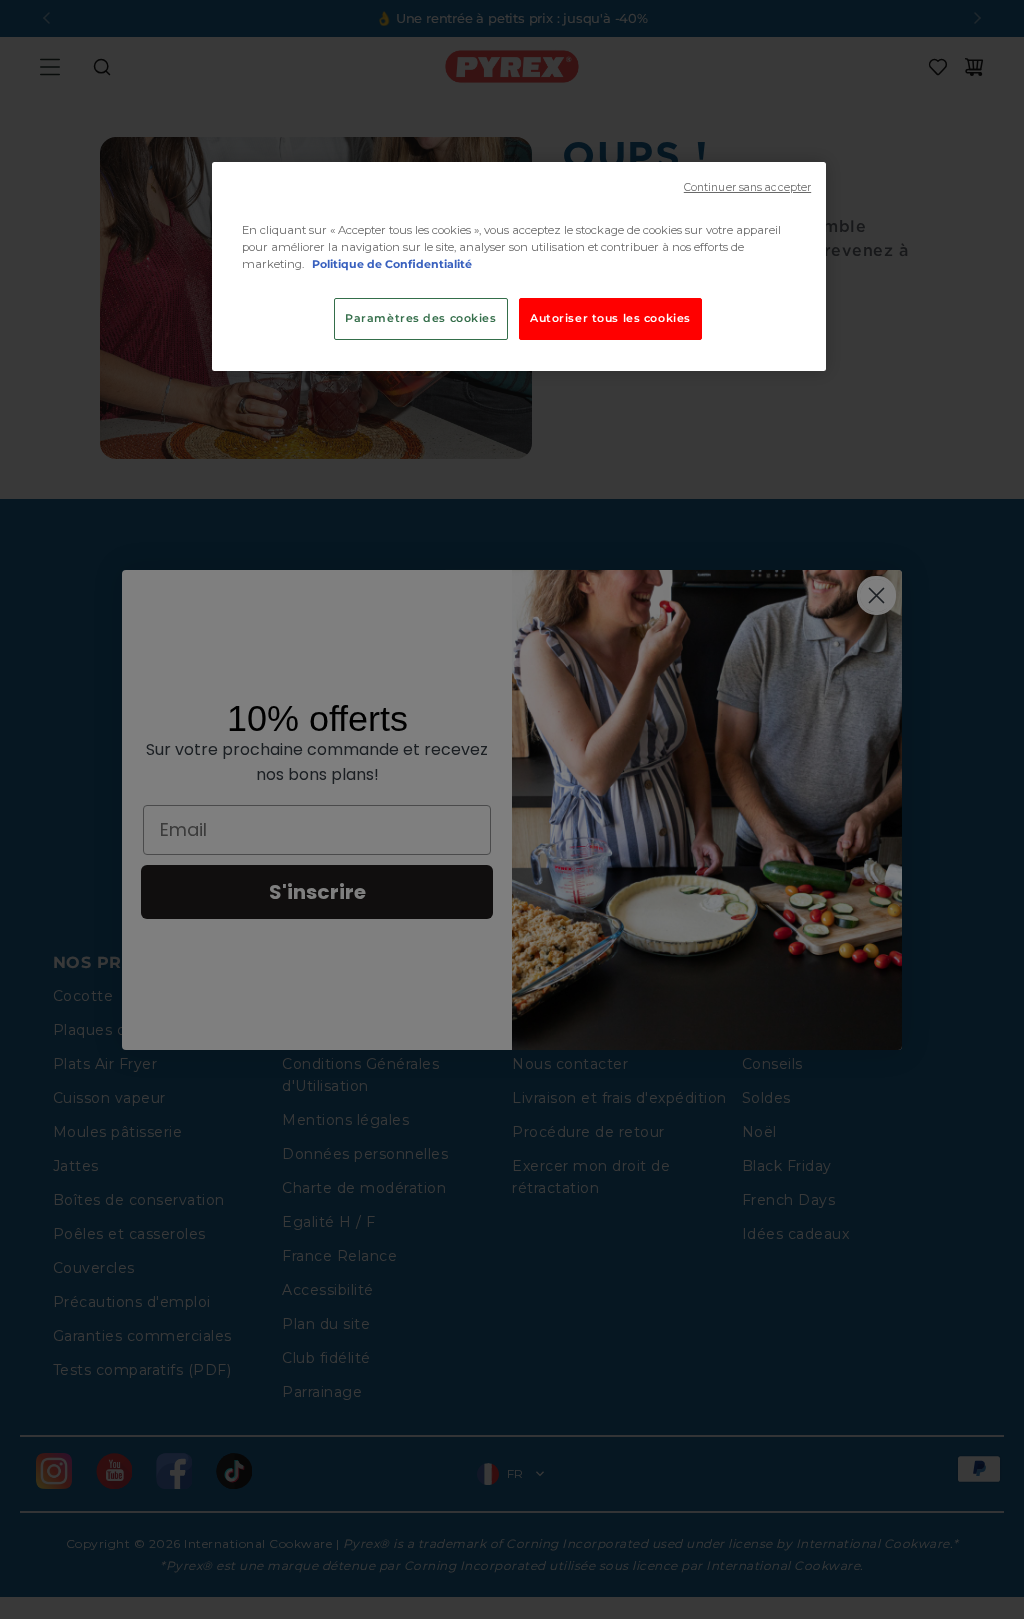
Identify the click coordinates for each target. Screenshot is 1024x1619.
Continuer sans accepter (747, 187)
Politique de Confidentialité (392, 264)
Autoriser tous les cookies (610, 318)
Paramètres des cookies (421, 318)
